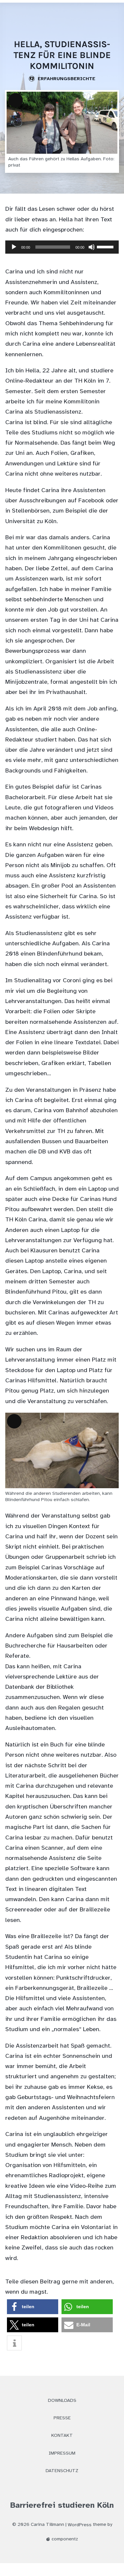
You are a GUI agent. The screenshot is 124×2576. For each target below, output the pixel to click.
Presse (62, 2418)
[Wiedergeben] (14, 247)
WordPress (80, 2525)
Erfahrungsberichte (65, 79)
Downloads (62, 2401)
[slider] (106, 246)
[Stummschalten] (92, 247)
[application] (62, 251)
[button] (33, 2307)
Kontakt (62, 2436)
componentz (64, 2539)
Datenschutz (62, 2471)
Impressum (62, 2453)
